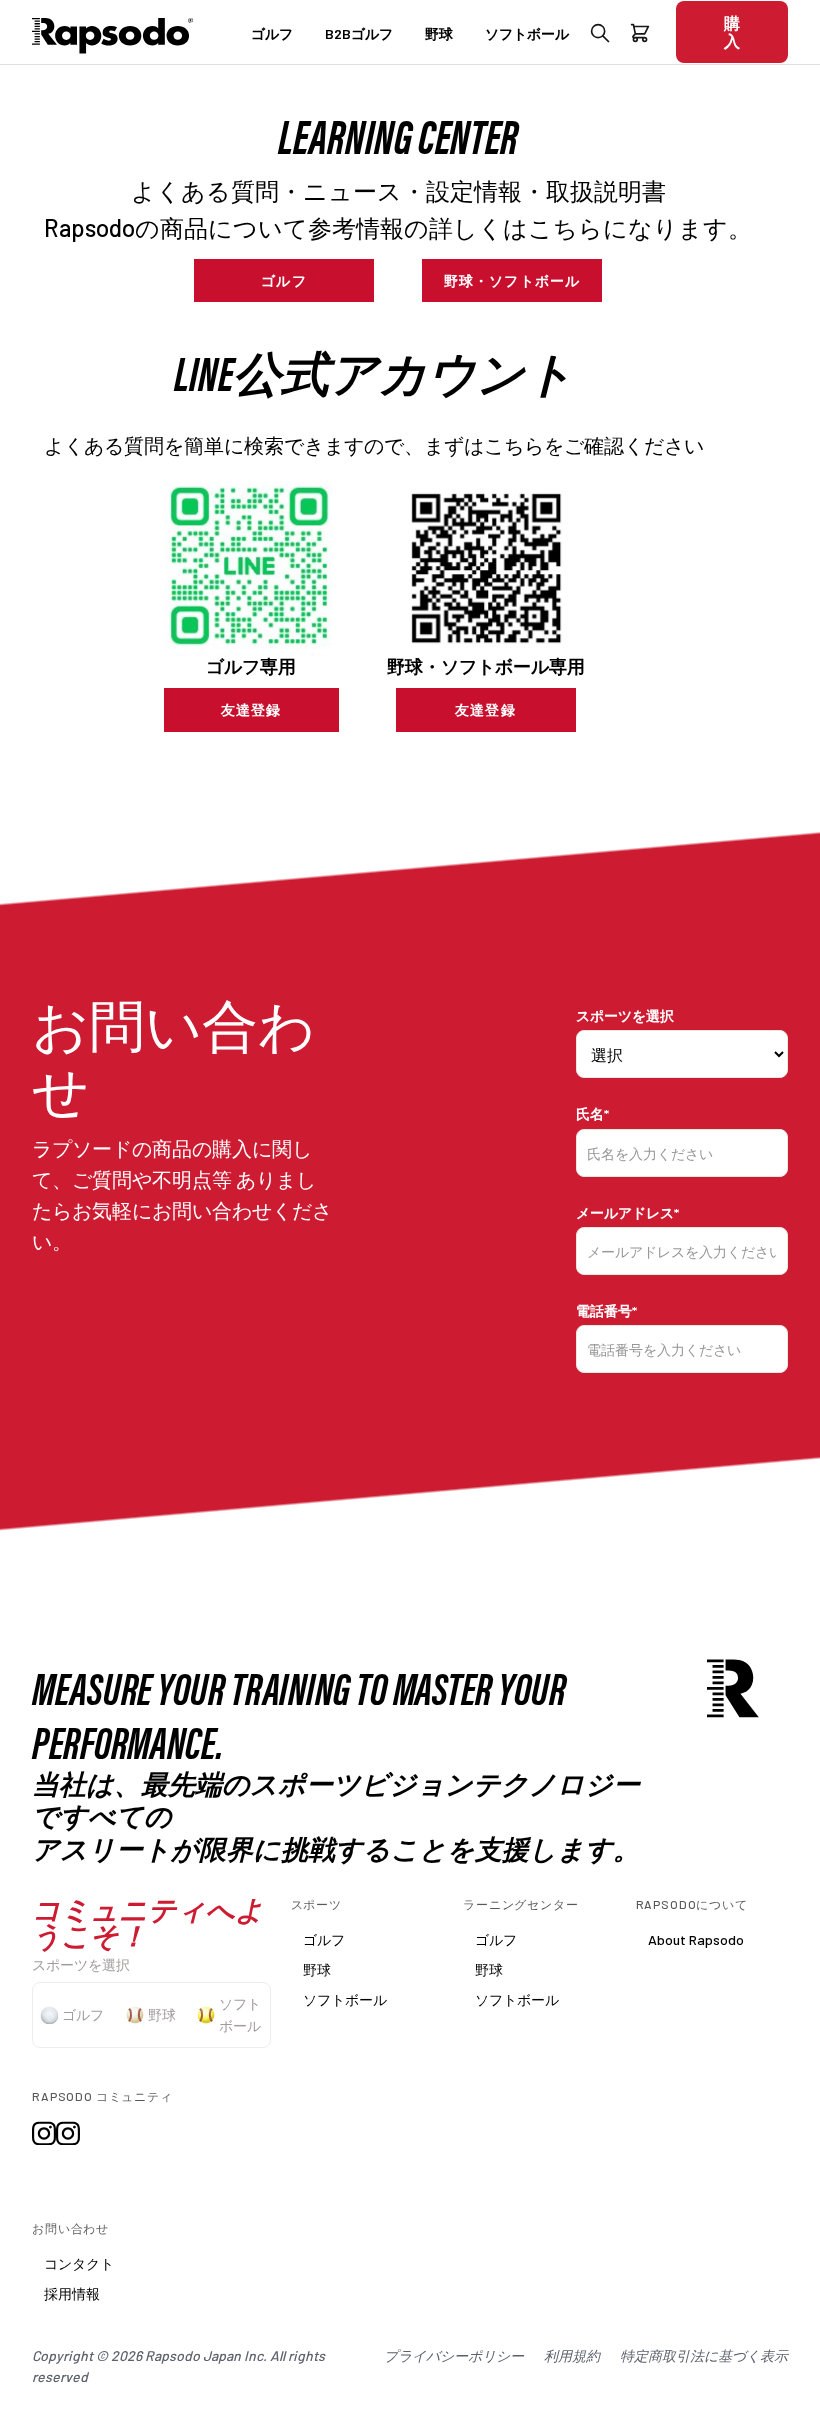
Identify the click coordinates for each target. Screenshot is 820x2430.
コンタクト (79, 2263)
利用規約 (572, 2355)
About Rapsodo (696, 1939)
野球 (439, 33)
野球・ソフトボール (512, 280)
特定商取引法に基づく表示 (704, 2355)
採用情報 (72, 2293)
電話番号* (606, 1310)
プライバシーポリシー (454, 2355)
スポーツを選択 (625, 1015)
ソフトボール (527, 33)
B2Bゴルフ (359, 33)
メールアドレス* (627, 1212)
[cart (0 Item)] (640, 37)
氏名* (592, 1113)
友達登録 (251, 709)
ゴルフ (272, 33)
